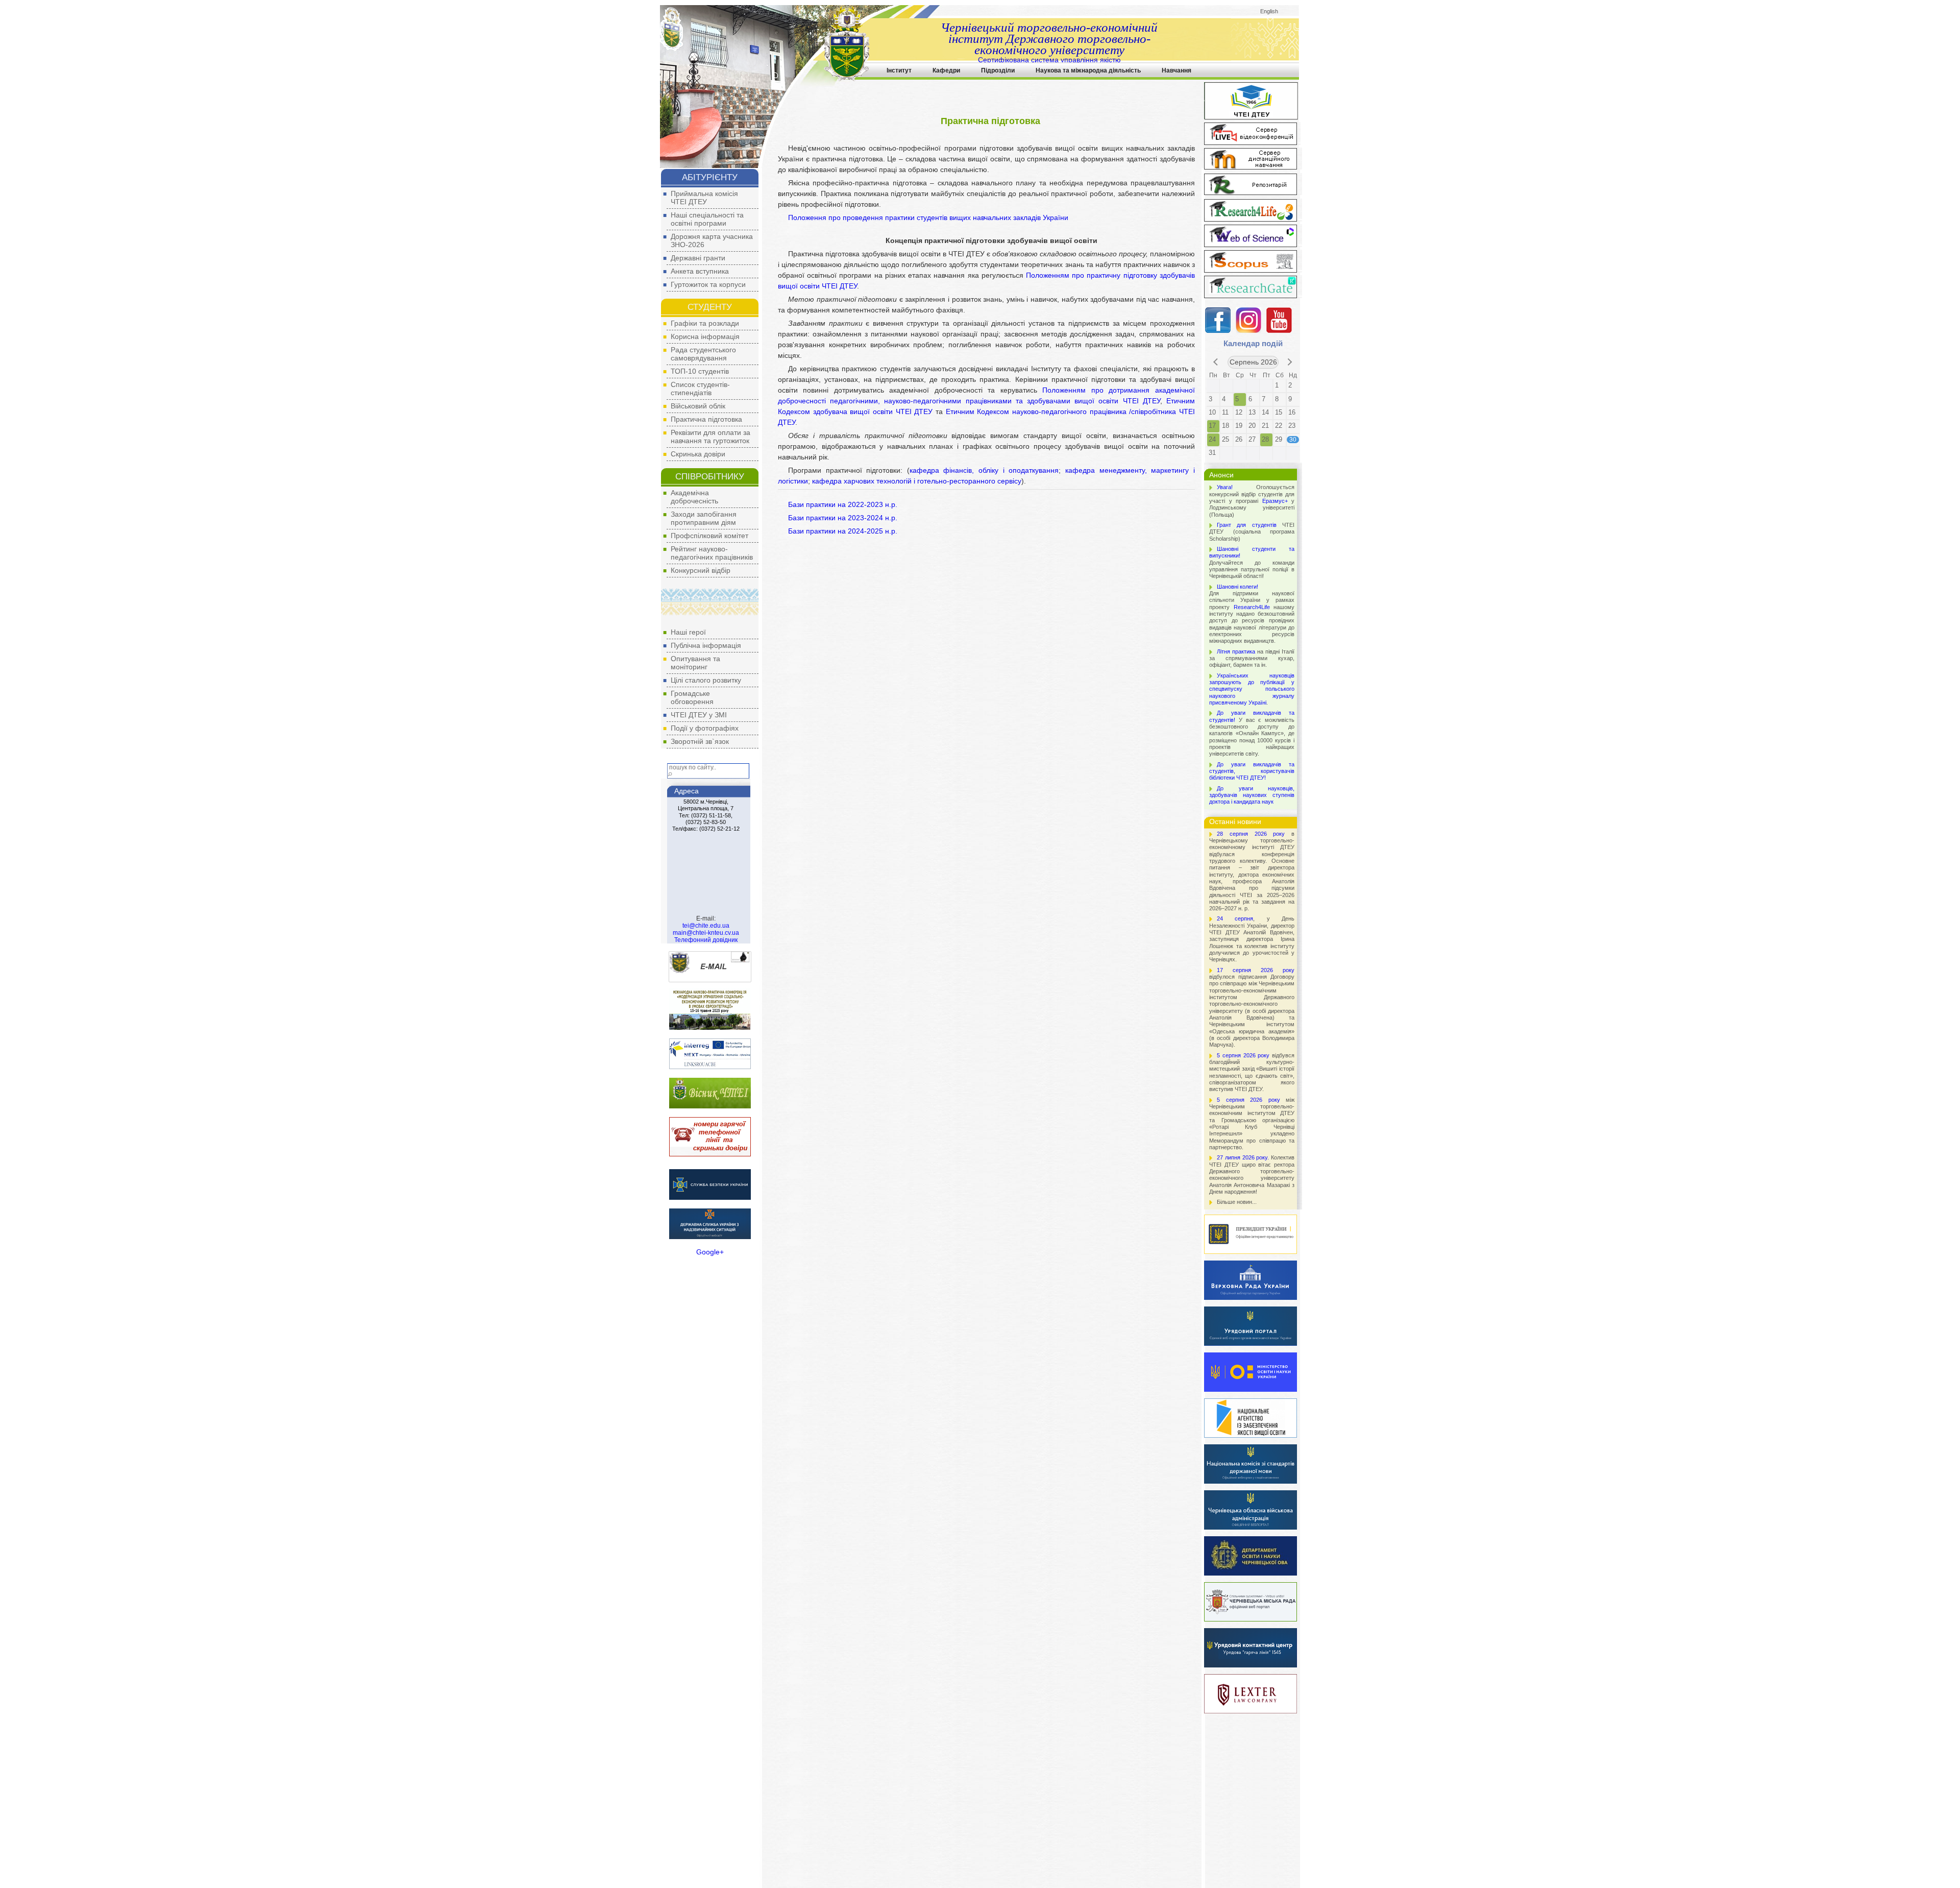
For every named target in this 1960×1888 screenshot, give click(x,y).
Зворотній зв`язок (700, 741)
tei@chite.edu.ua (706, 926)
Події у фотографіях (705, 728)
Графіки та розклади (705, 323)
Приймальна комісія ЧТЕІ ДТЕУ (704, 198)
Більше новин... (1237, 1202)
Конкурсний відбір (701, 570)
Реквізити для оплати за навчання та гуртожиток (710, 437)
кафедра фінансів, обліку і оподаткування (984, 470)
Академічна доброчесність (694, 497)
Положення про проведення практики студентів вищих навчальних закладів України (928, 217)
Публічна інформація (706, 645)
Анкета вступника (700, 271)
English (1269, 11)
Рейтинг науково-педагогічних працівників (712, 553)
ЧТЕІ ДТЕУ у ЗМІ (699, 715)
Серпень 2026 (1253, 362)
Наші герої (688, 632)
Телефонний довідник (706, 940)
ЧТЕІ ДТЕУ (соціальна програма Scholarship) (1252, 532)
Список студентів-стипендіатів (700, 389)
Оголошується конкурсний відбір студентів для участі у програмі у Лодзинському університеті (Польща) (1252, 501)
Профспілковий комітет (709, 536)
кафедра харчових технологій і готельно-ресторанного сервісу (917, 481)
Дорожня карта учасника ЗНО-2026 (712, 240)
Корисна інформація (705, 336)
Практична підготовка (706, 419)
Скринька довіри (698, 454)
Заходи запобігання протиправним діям (704, 518)
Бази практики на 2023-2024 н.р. (843, 518)
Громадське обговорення (692, 697)
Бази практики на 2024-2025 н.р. (843, 531)
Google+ (710, 1252)
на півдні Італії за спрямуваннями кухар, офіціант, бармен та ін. (1252, 658)
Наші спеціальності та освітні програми (707, 219)
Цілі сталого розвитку (706, 680)
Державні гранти (698, 258)
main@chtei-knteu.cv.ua (706, 933)
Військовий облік (698, 406)
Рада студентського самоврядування (703, 354)
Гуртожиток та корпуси (708, 284)
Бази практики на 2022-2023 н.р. (843, 504)
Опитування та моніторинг (695, 663)
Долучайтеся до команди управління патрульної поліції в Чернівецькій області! (1252, 562)
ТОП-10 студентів (700, 371)
